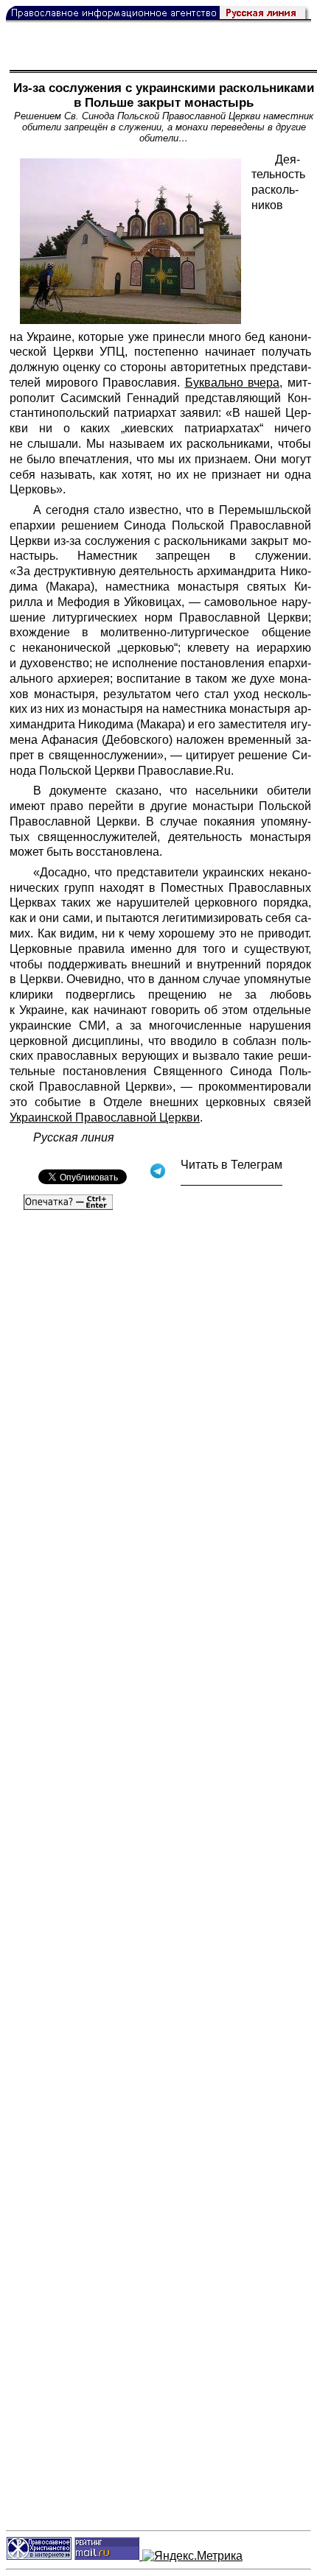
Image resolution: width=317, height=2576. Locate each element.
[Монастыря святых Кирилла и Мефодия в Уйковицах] (130, 241)
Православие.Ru (184, 771)
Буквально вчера (233, 383)
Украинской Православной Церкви (105, 1118)
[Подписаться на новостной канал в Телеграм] (231, 1180)
